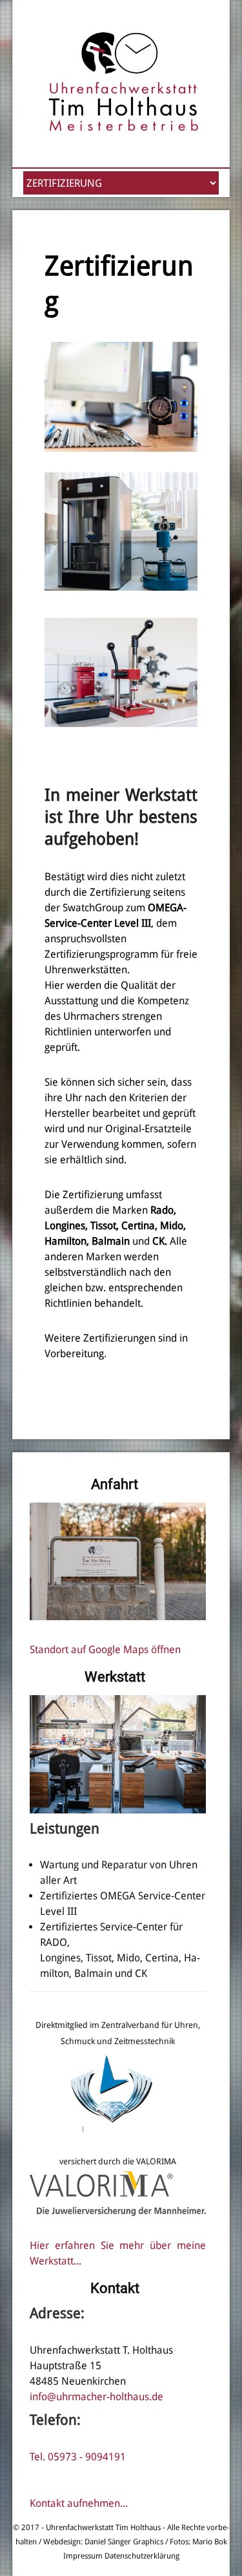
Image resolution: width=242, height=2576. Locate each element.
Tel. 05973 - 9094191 (78, 2457)
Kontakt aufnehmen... (79, 2503)
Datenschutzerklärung (142, 2556)
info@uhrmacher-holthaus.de (96, 2397)
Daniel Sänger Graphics (124, 2542)
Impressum (83, 2556)
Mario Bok (209, 2542)
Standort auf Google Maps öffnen (105, 1650)
